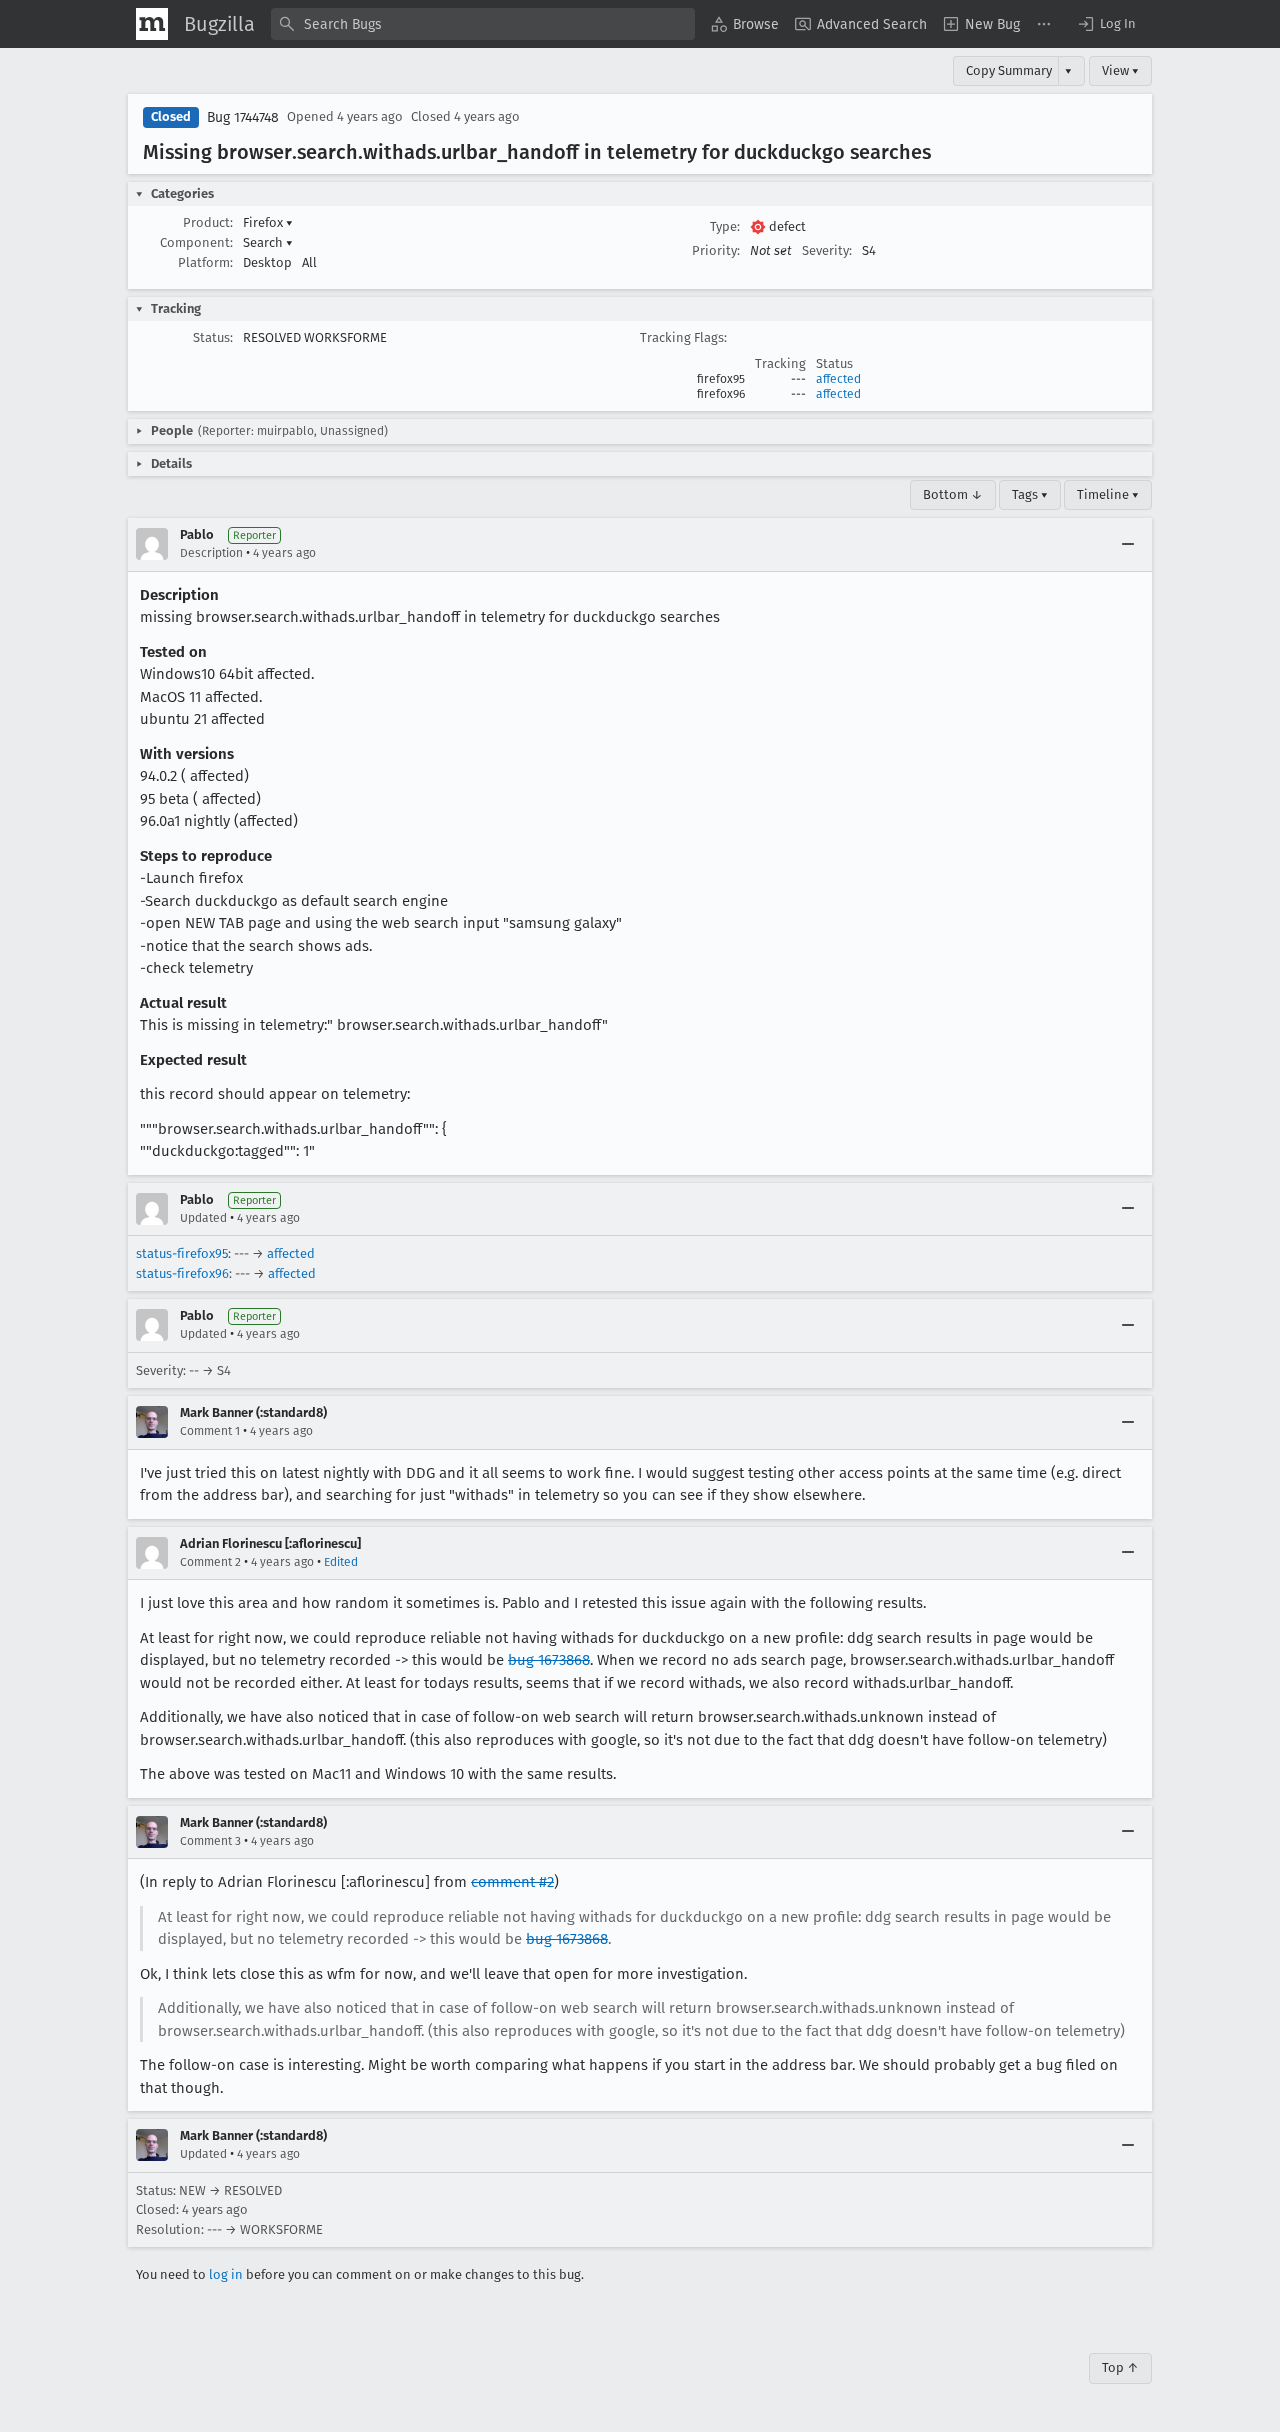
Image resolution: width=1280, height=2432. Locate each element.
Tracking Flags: (683, 337)
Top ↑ (1120, 2367)
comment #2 (512, 1882)
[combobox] (483, 24)
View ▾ (1120, 70)
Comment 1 (210, 1431)
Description (211, 553)
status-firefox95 (182, 1253)
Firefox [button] (268, 222)
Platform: (205, 262)
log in (226, 2274)
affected (838, 379)
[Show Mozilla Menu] (152, 24)
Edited (341, 1562)
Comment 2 (210, 1562)
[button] (1106, 24)
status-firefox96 (182, 1273)
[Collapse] (1128, 544)
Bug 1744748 (243, 117)
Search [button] (268, 242)
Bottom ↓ (953, 494)
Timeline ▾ (1108, 494)
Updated (203, 1218)
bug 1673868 (549, 1660)
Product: (208, 222)
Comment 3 (210, 1841)
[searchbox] (483, 24)
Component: (196, 242)
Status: (213, 337)
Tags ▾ (1030, 494)
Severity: (827, 250)
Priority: (716, 250)
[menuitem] (745, 24)
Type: (725, 226)
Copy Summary (1009, 70)
